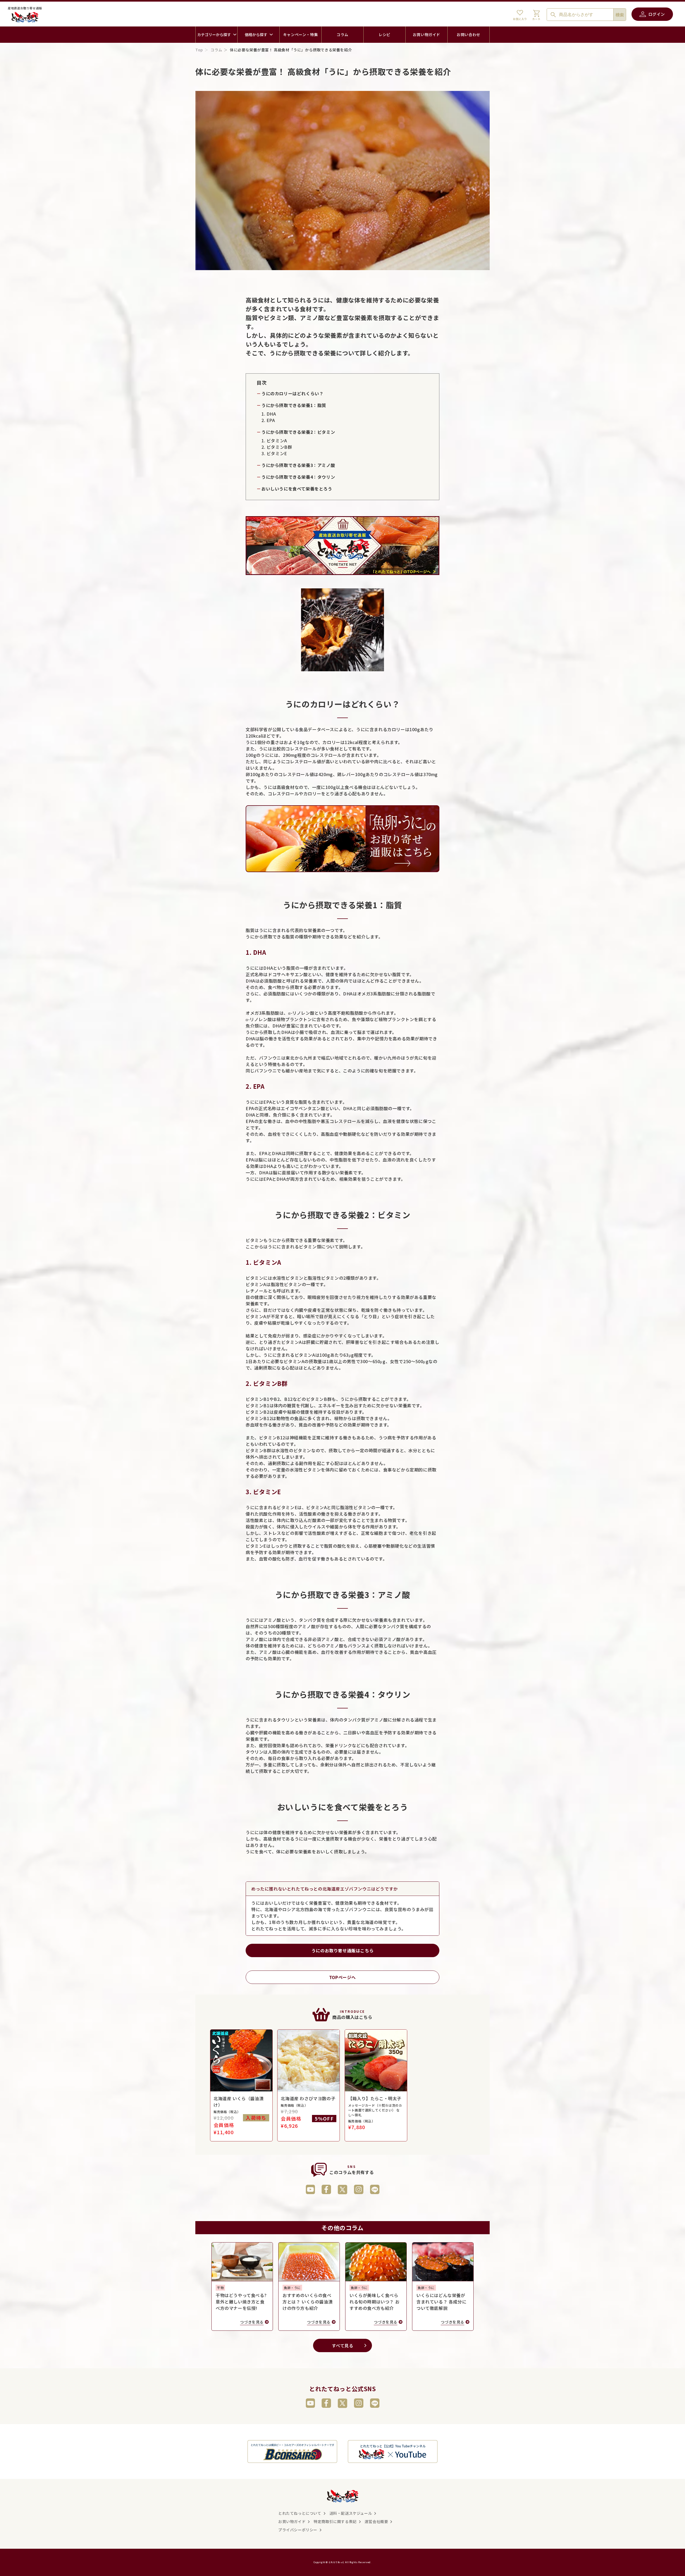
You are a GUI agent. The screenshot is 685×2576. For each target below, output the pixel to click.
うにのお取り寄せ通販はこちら (342, 1950)
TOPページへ (342, 1977)
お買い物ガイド (292, 2521)
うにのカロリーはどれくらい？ (292, 393)
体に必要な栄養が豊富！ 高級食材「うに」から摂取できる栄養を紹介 (291, 50)
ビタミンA (277, 440)
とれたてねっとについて (300, 2513)
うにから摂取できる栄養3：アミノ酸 (298, 465)
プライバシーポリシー (298, 2530)
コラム (216, 50)
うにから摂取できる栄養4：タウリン (298, 477)
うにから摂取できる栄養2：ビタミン (298, 432)
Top (199, 50)
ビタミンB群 (279, 447)
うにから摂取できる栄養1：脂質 (294, 405)
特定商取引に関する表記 (335, 2521)
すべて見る (343, 2345)
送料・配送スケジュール (351, 2513)
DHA (271, 414)
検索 (620, 15)
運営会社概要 (376, 2521)
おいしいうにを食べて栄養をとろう (297, 489)
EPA (271, 420)
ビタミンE (277, 453)
